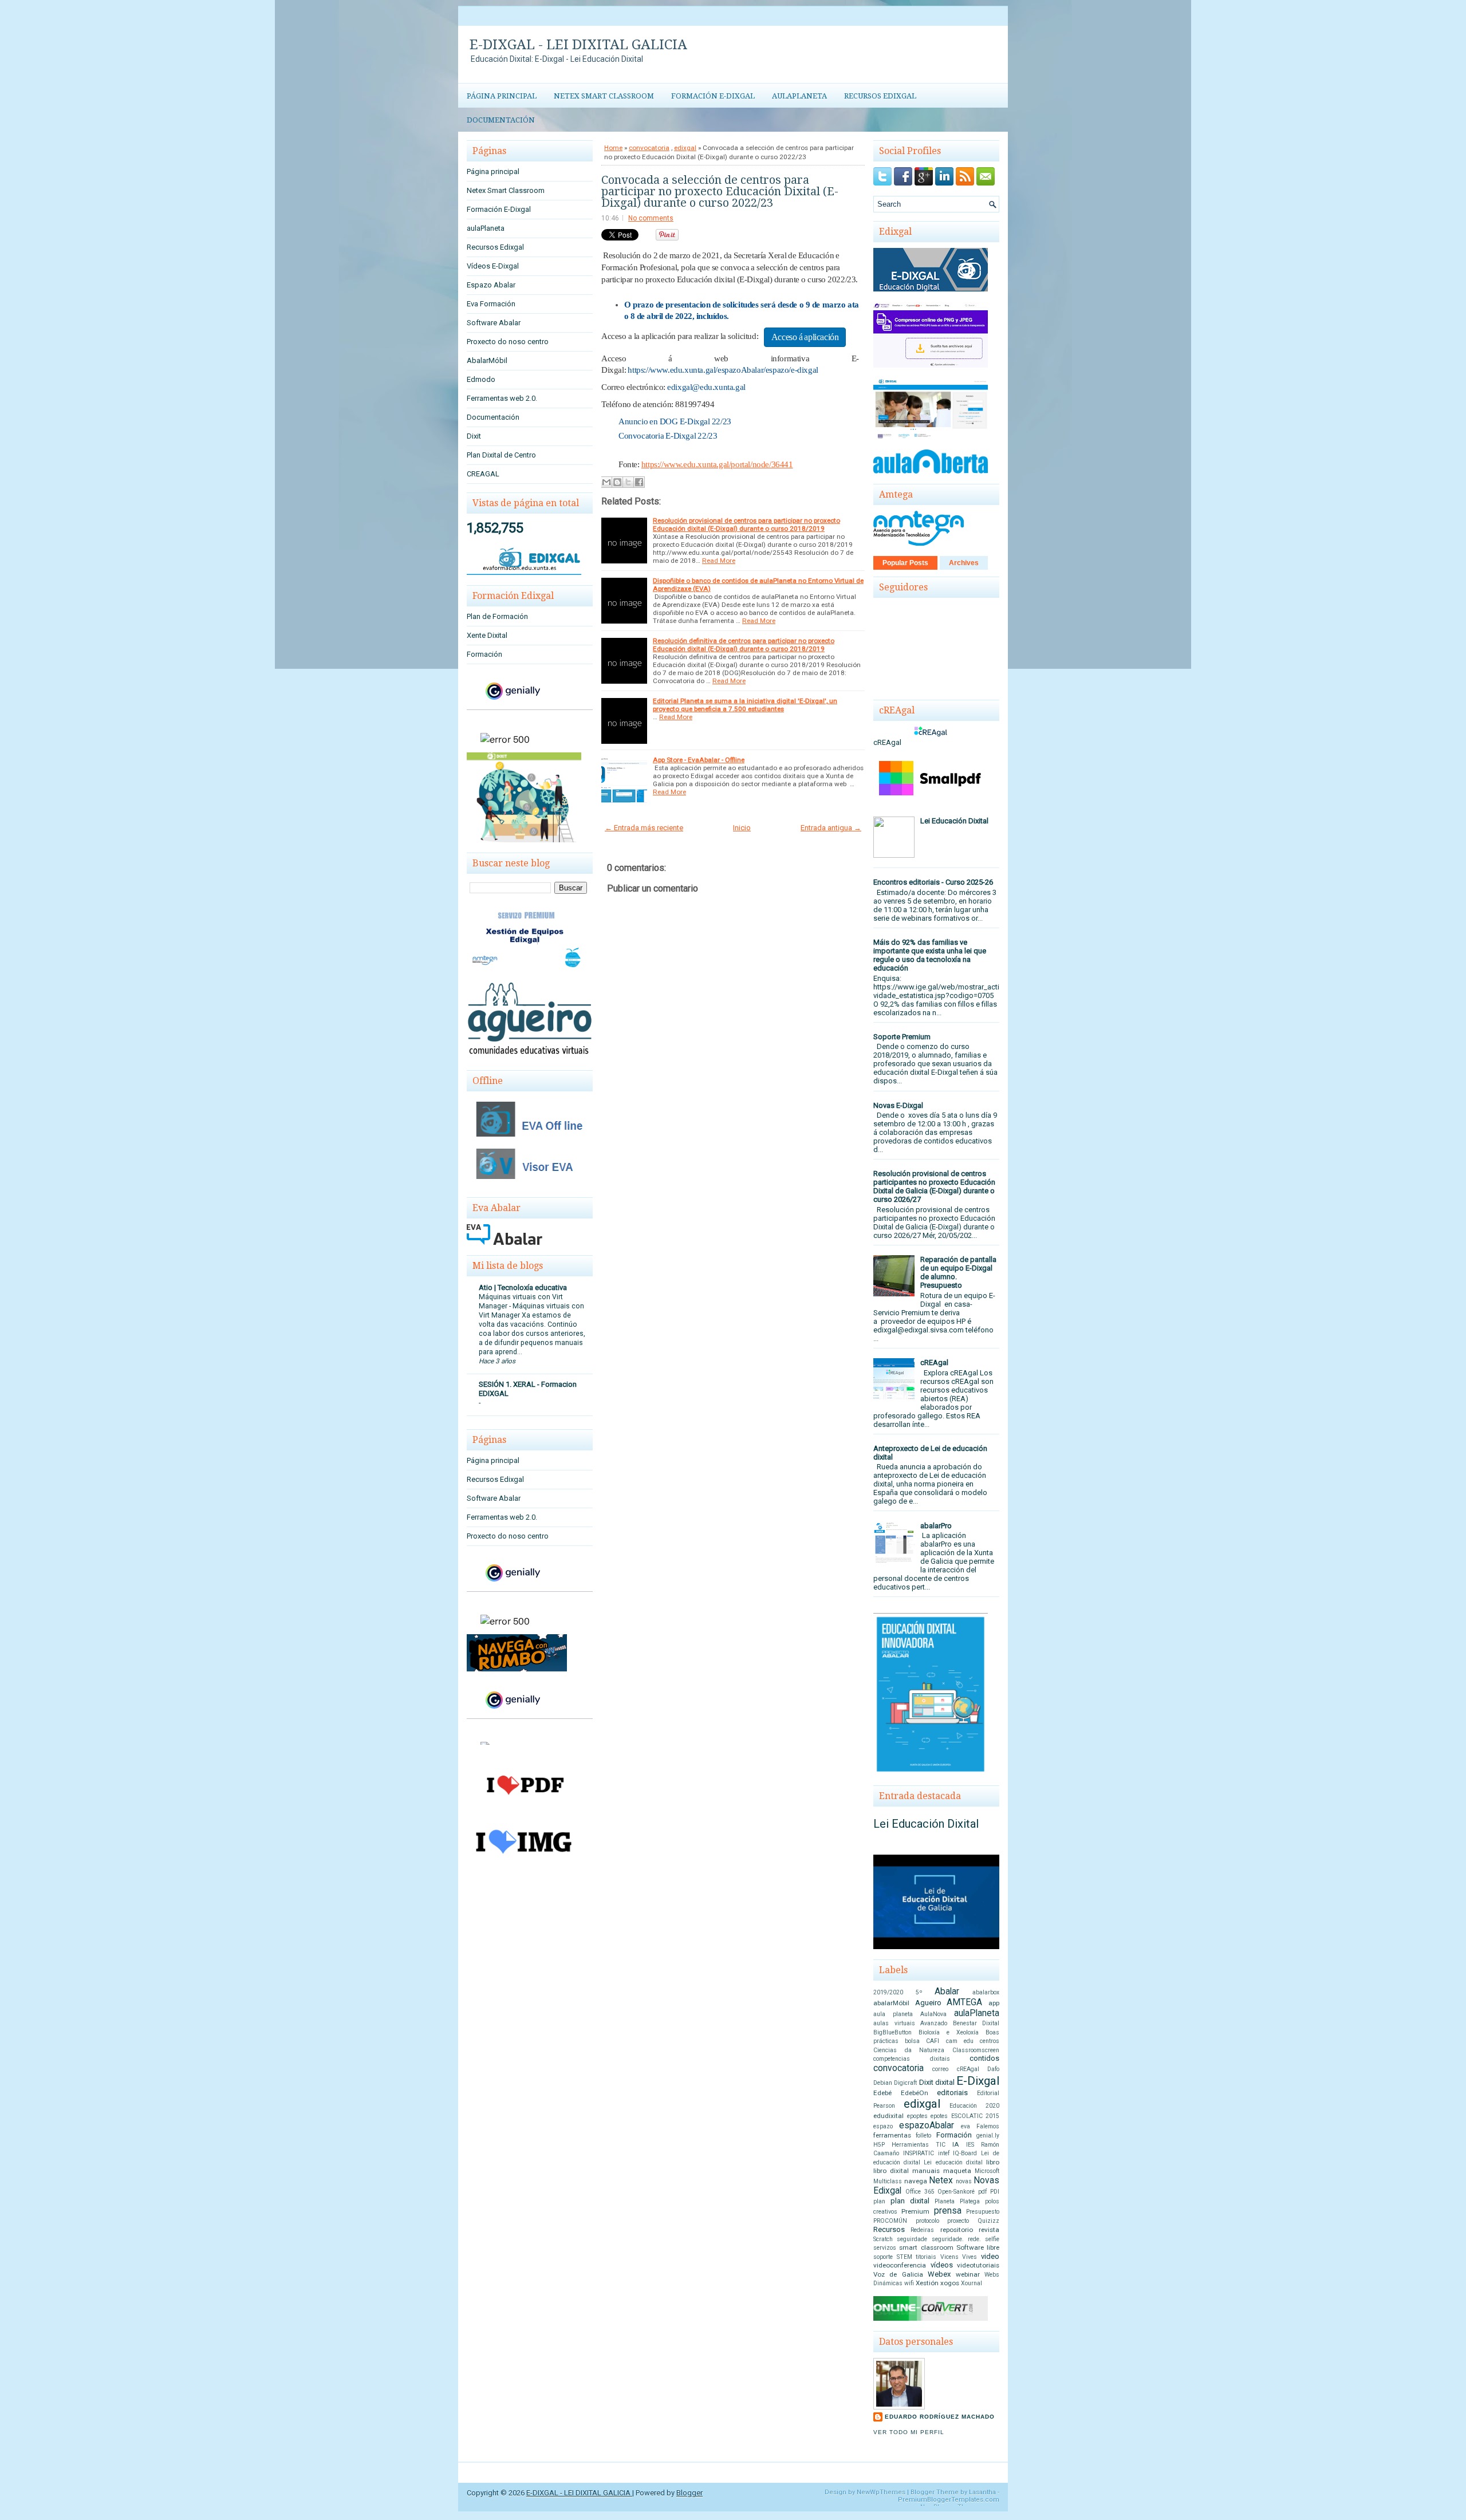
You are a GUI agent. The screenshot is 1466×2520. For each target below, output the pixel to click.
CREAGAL (483, 474)
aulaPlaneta (799, 96)
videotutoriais (978, 2265)
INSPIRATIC (919, 2153)
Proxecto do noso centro (508, 342)
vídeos (942, 2265)
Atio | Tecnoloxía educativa (523, 1287)
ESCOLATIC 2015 (976, 2116)
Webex (939, 2274)
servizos (885, 2248)
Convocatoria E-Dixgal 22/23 (668, 436)
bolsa (912, 2041)
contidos (984, 2058)
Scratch (883, 2239)
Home (613, 148)
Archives (964, 563)
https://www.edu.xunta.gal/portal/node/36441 (717, 464)
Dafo (993, 2069)
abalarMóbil (891, 2003)
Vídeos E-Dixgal (493, 266)
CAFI (933, 2041)
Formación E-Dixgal (713, 96)
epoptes (917, 2116)
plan (879, 2201)
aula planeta (893, 2014)
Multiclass (888, 2181)
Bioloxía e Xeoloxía (949, 2032)
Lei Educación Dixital (954, 821)
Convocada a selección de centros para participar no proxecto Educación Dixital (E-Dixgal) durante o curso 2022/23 (720, 191)
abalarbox (986, 1992)
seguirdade (912, 2239)
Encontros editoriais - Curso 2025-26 (933, 882)
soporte (883, 2257)
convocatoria (649, 148)
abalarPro (936, 1526)
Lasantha (982, 2492)
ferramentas (892, 2135)
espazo (883, 2126)
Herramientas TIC (919, 2145)
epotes (939, 2116)
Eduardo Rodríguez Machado (940, 2417)
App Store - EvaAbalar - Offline (699, 760)
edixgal (685, 148)
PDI (995, 2192)
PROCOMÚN (890, 2221)
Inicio (742, 828)
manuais (926, 2171)
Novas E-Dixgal (898, 1105)
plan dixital (910, 2201)
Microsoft (987, 2171)
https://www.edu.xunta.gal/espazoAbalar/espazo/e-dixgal (723, 370)
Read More (719, 561)
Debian (883, 2083)
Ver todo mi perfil (909, 2432)
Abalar (947, 1991)
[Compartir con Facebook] (639, 482)
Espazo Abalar (491, 285)
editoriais (952, 2093)
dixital (945, 2082)
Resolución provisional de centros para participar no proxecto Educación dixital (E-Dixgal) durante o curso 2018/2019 (746, 524)
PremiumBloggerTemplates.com (949, 2500)
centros (990, 2041)
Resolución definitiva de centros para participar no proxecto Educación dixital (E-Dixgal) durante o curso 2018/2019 (744, 645)
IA (956, 2144)
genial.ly (988, 2136)
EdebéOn (915, 2093)
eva (965, 2126)
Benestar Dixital (976, 2023)
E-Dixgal (978, 2081)
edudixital (888, 2116)
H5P (879, 2145)
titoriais (926, 2257)
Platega (970, 2201)
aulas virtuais (894, 2023)
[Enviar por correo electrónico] (606, 482)
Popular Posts (905, 563)
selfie (992, 2239)
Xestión (927, 2283)
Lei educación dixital (953, 2162)
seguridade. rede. (956, 2239)
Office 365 (920, 2192)
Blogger (689, 2493)
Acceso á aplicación (805, 337)
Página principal (502, 96)
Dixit (474, 436)
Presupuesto (983, 2212)
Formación (484, 654)
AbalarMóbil (487, 360)
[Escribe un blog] (617, 482)
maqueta (957, 2171)
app (994, 2003)
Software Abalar (494, 323)
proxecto (958, 2221)
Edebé (882, 2093)
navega (916, 2181)
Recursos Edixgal (880, 96)
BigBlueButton (892, 2032)
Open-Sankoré (956, 2192)
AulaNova (933, 2014)
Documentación (501, 120)
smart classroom (926, 2247)
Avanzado (934, 2023)
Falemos (988, 2126)
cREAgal (934, 1362)
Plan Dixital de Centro (501, 455)
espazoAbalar (927, 2125)
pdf (982, 2192)
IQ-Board (965, 2153)
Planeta (945, 2201)
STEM (905, 2257)
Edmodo (481, 379)
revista (989, 2230)
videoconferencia (900, 2265)
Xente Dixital (487, 635)
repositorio (957, 2230)
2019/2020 (888, 1992)
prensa (948, 2211)
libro (993, 2162)
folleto (923, 2136)
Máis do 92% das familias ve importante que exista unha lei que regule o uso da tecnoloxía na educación (930, 955)
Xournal (972, 2283)
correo (940, 2069)
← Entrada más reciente (644, 828)
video (990, 2256)
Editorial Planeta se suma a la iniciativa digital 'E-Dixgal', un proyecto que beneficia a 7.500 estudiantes (745, 705)
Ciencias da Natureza (909, 2050)
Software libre (978, 2247)
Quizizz (988, 2221)
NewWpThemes (881, 2492)
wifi (909, 2283)
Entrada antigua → (831, 828)
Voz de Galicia (898, 2274)
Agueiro (928, 2003)
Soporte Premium (902, 1037)
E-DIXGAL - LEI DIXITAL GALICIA (578, 45)
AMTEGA (964, 2002)
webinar (968, 2274)
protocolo (927, 2221)
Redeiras (922, 2230)
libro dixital (891, 2171)
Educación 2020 (974, 2106)
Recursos (889, 2229)
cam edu (960, 2041)
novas (964, 2181)
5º (919, 1992)
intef (944, 2153)
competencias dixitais (912, 2059)
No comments (651, 218)
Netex (941, 2180)
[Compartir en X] (628, 482)
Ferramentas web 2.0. (502, 398)
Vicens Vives (959, 2257)
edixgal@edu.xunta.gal (706, 387)
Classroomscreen (976, 2050)
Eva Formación (491, 304)
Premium (915, 2211)
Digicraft (905, 2083)
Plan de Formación (497, 616)
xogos (950, 2283)
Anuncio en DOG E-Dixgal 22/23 (675, 421)
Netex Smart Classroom (604, 96)
